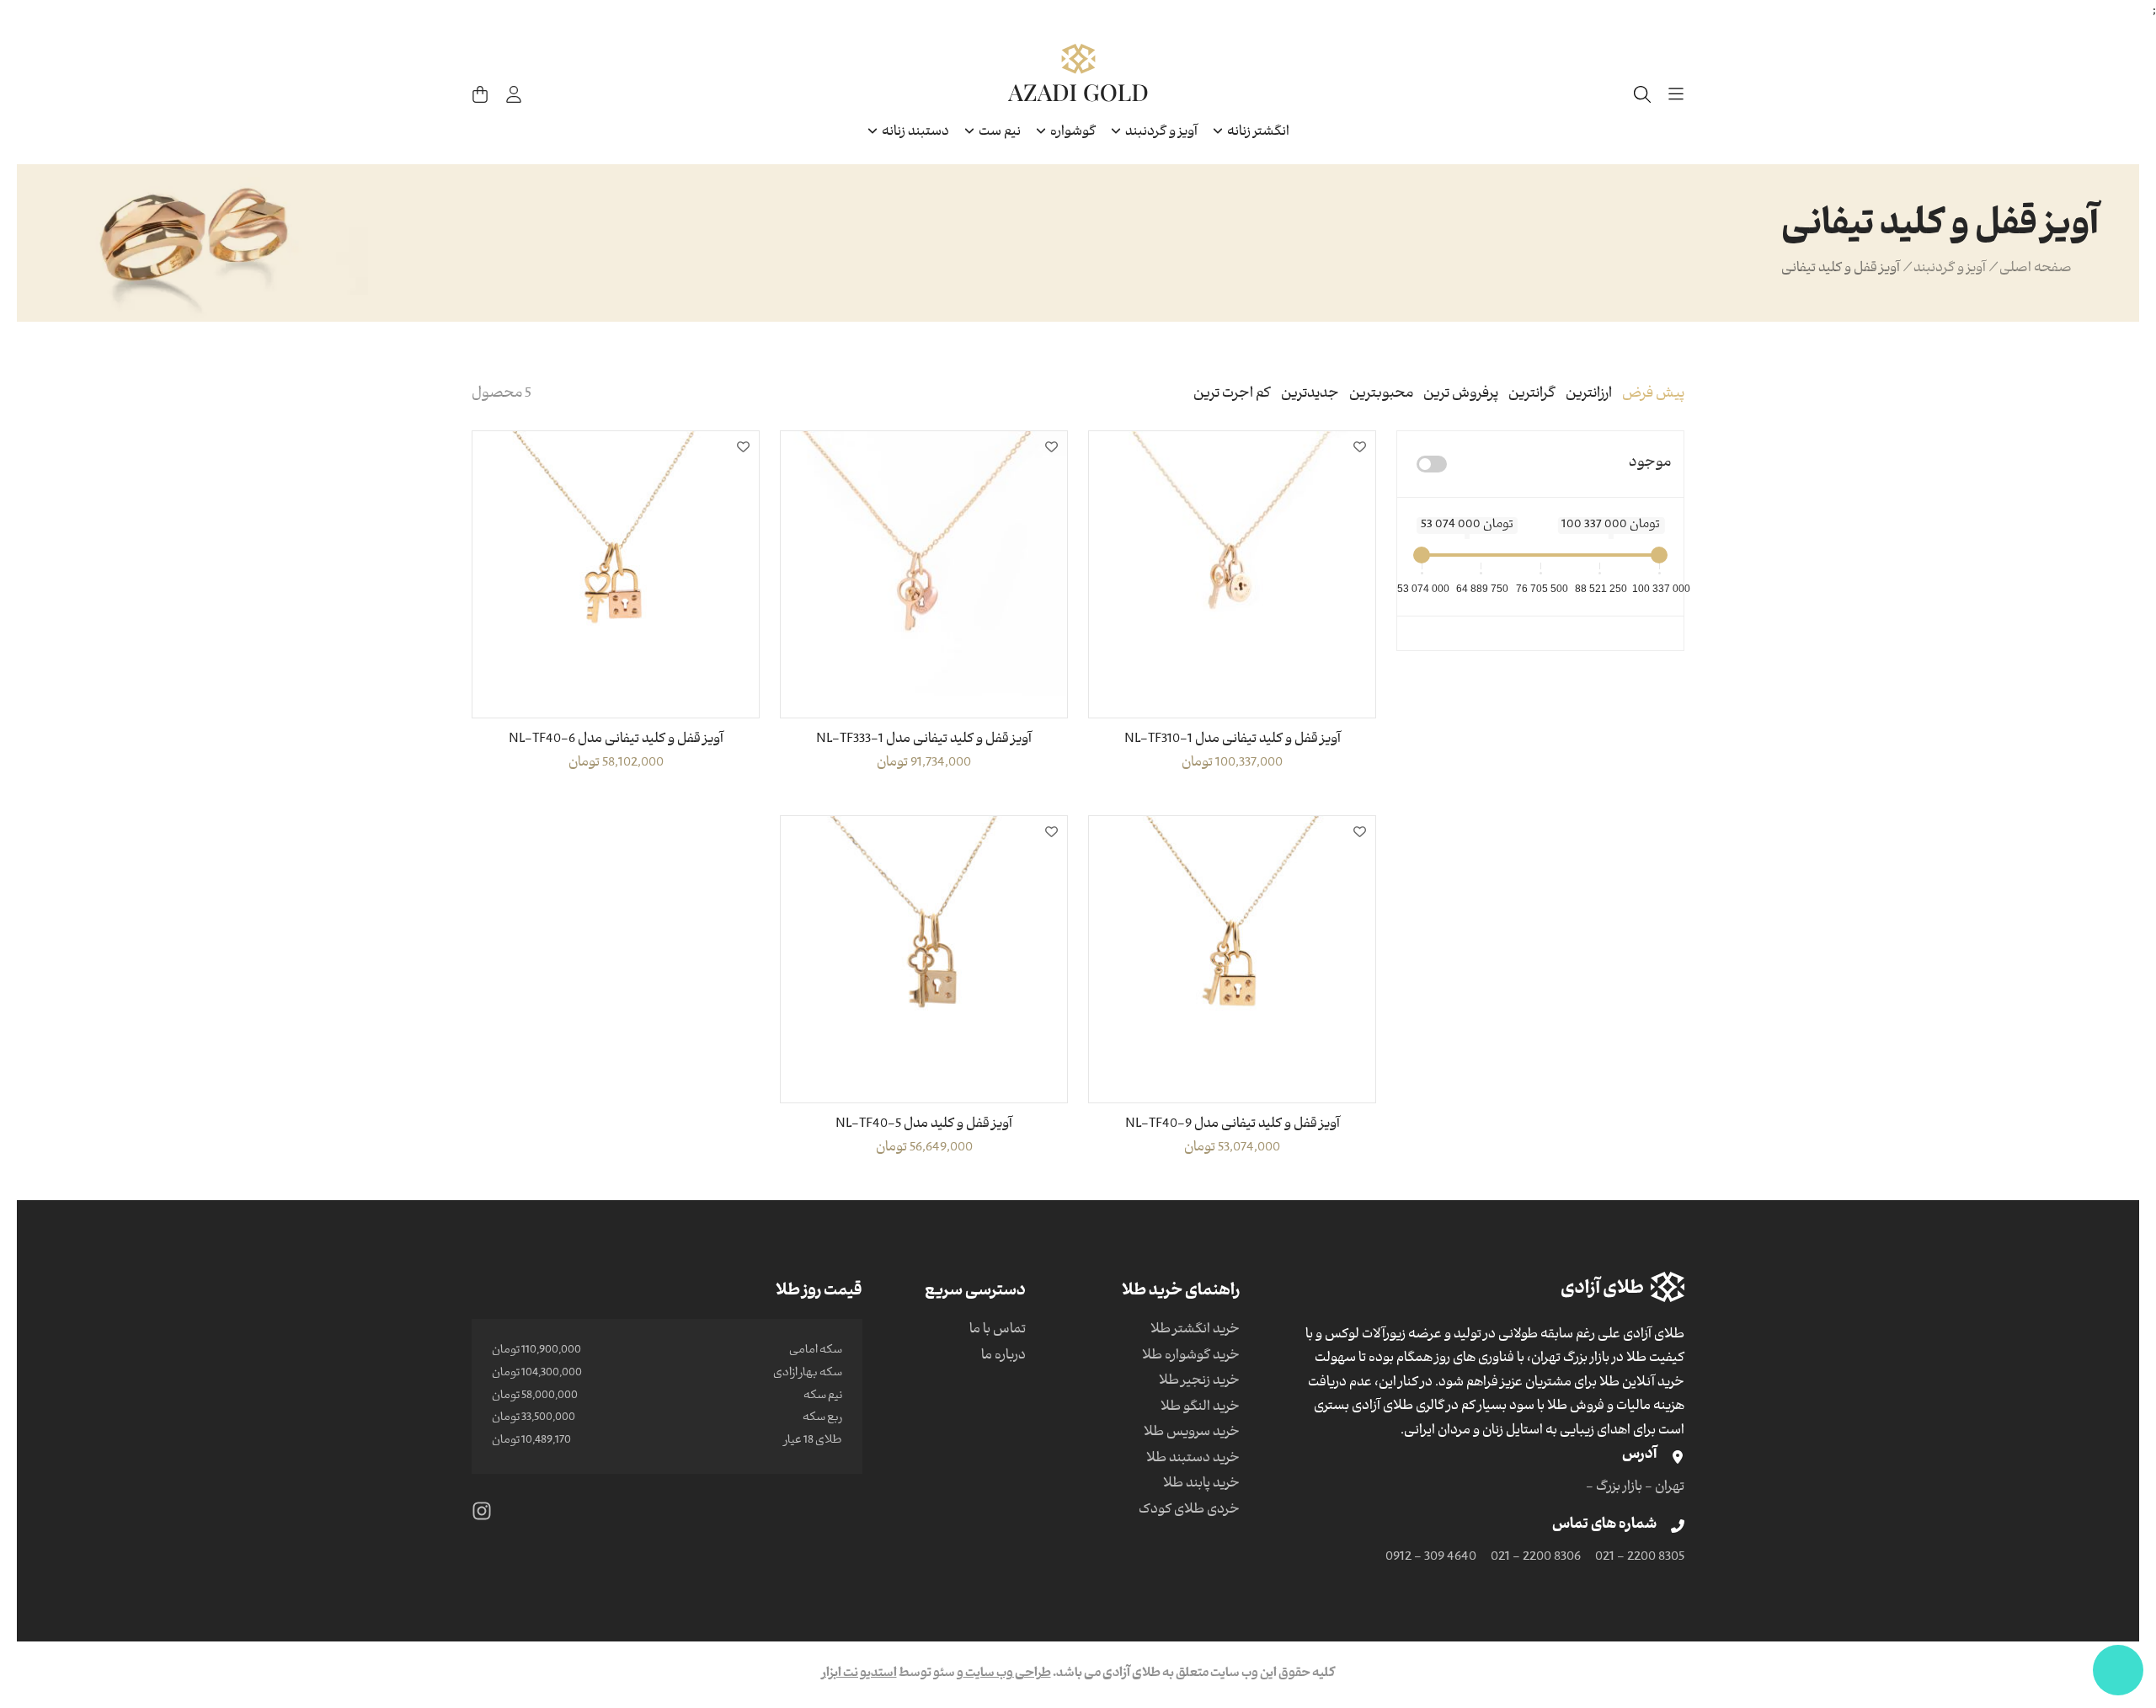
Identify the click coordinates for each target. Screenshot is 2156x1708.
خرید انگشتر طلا (1195, 1331)
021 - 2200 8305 (1640, 1558)
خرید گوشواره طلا (1191, 1357)
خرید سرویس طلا (1192, 1433)
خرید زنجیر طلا (1199, 1382)
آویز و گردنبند (1950, 270)
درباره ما (1003, 1357)
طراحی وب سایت (1007, 1674)
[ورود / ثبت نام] (514, 94)
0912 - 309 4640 (1431, 1558)
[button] (1359, 447)
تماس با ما (998, 1331)
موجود (1650, 464)
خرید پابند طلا (1201, 1485)
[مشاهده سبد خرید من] (480, 94)
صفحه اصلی (2036, 270)
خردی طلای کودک (1189, 1511)
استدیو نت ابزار (859, 1674)
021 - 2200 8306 (1536, 1558)
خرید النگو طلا (1200, 1408)
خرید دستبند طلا (1193, 1460)
